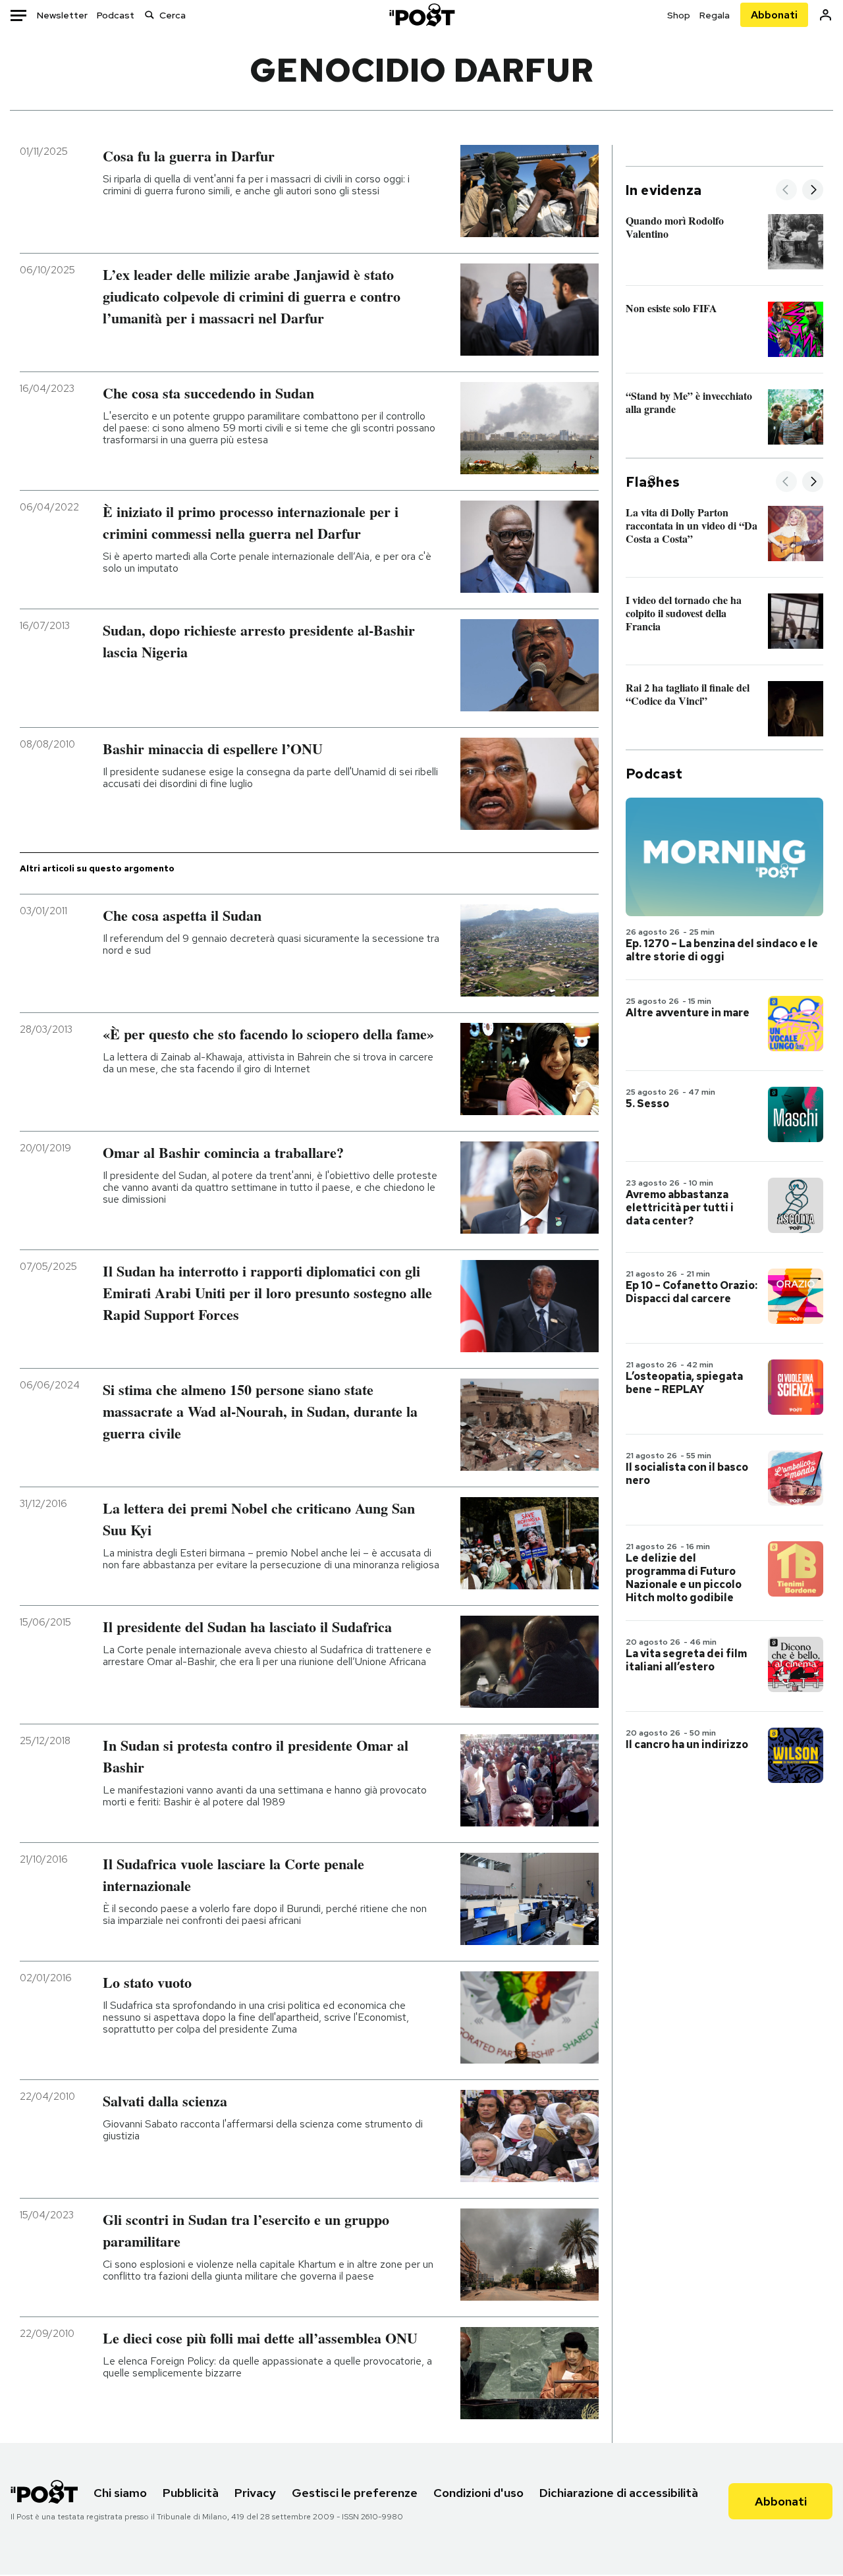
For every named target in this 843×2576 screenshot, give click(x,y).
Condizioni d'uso (478, 2493)
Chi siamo (120, 2493)
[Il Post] (421, 15)
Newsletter (62, 15)
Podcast (116, 15)
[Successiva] (813, 191)
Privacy (255, 2493)
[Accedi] (826, 15)
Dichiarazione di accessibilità (619, 2493)
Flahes (653, 482)
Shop (679, 15)
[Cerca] (150, 15)
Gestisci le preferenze (355, 2493)
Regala (715, 15)
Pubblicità (191, 2493)
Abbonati (774, 15)
